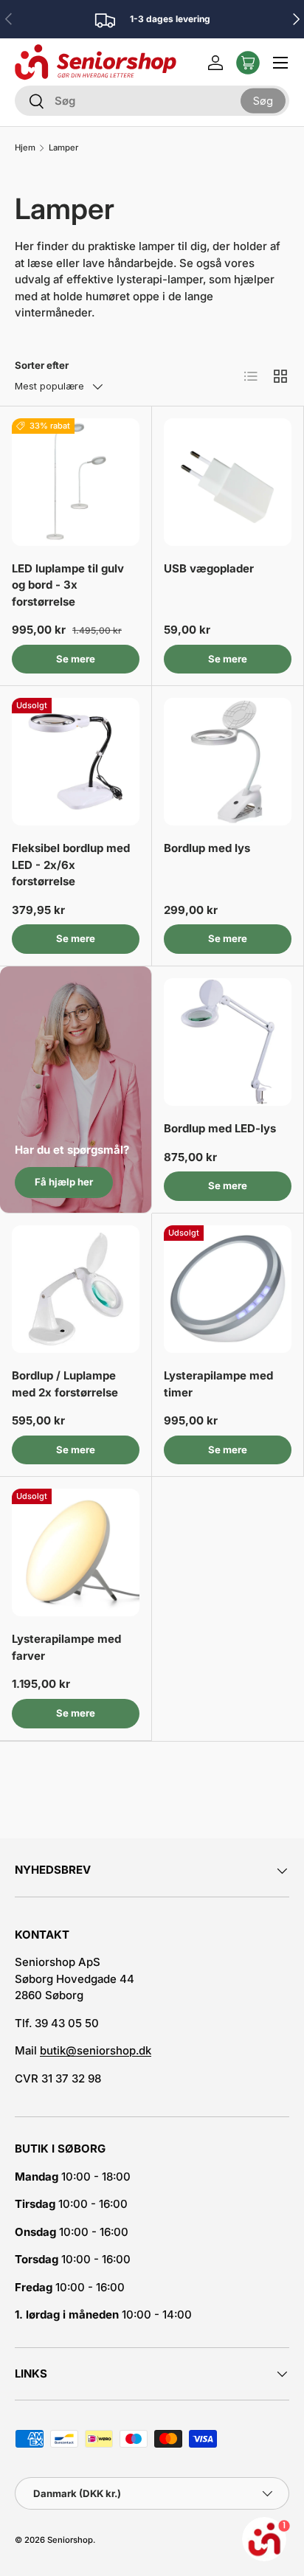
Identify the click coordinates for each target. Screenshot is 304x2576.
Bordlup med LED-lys (220, 1128)
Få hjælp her (64, 1182)
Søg (263, 100)
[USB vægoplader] (228, 482)
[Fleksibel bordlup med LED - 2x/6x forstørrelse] (76, 762)
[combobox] (152, 101)
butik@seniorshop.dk (96, 2050)
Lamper (63, 148)
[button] (248, 63)
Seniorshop (70, 2540)
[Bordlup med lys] (228, 762)
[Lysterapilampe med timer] (228, 1289)
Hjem (25, 148)
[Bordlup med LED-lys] (228, 1042)
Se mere (76, 659)
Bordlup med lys (207, 848)
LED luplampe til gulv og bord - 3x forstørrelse (68, 585)
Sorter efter (42, 365)
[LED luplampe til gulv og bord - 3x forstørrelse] (76, 482)
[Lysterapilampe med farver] (76, 1552)
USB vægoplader (209, 568)
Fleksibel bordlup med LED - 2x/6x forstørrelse (71, 865)
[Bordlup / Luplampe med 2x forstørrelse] (76, 1289)
